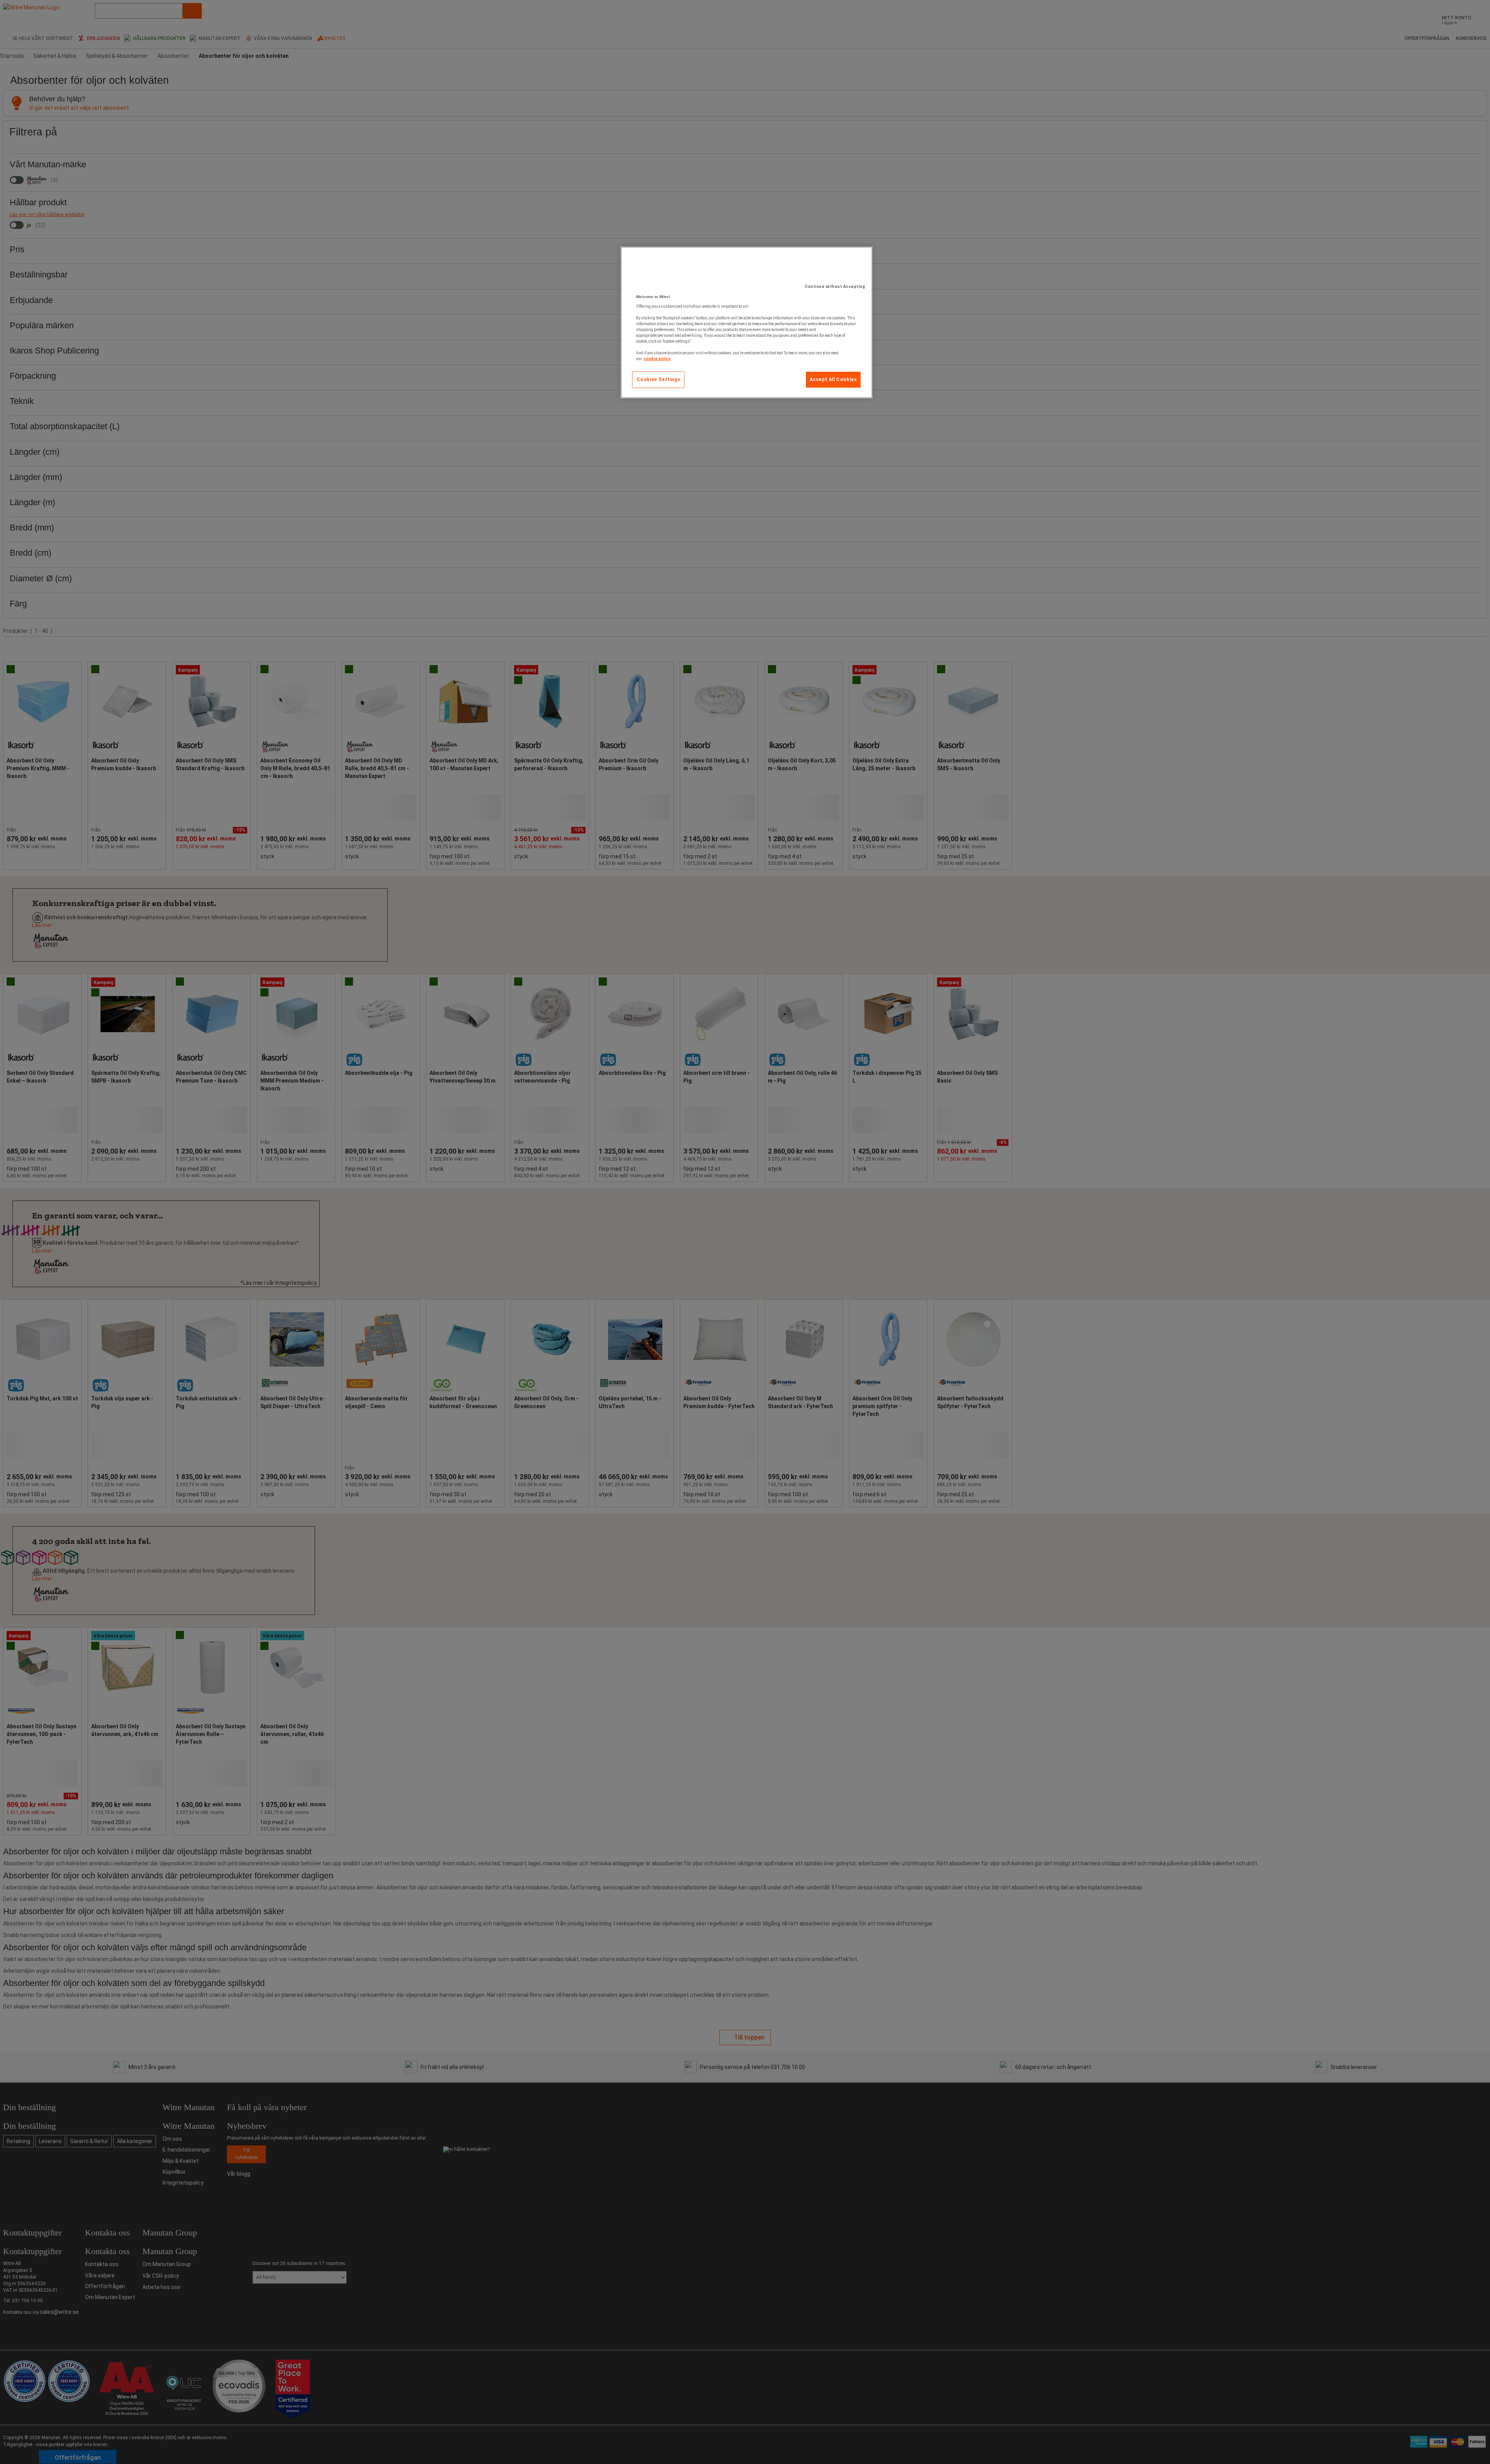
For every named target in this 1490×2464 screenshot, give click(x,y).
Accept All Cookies (833, 379)
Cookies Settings (659, 379)
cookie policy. (657, 359)
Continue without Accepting (835, 287)
